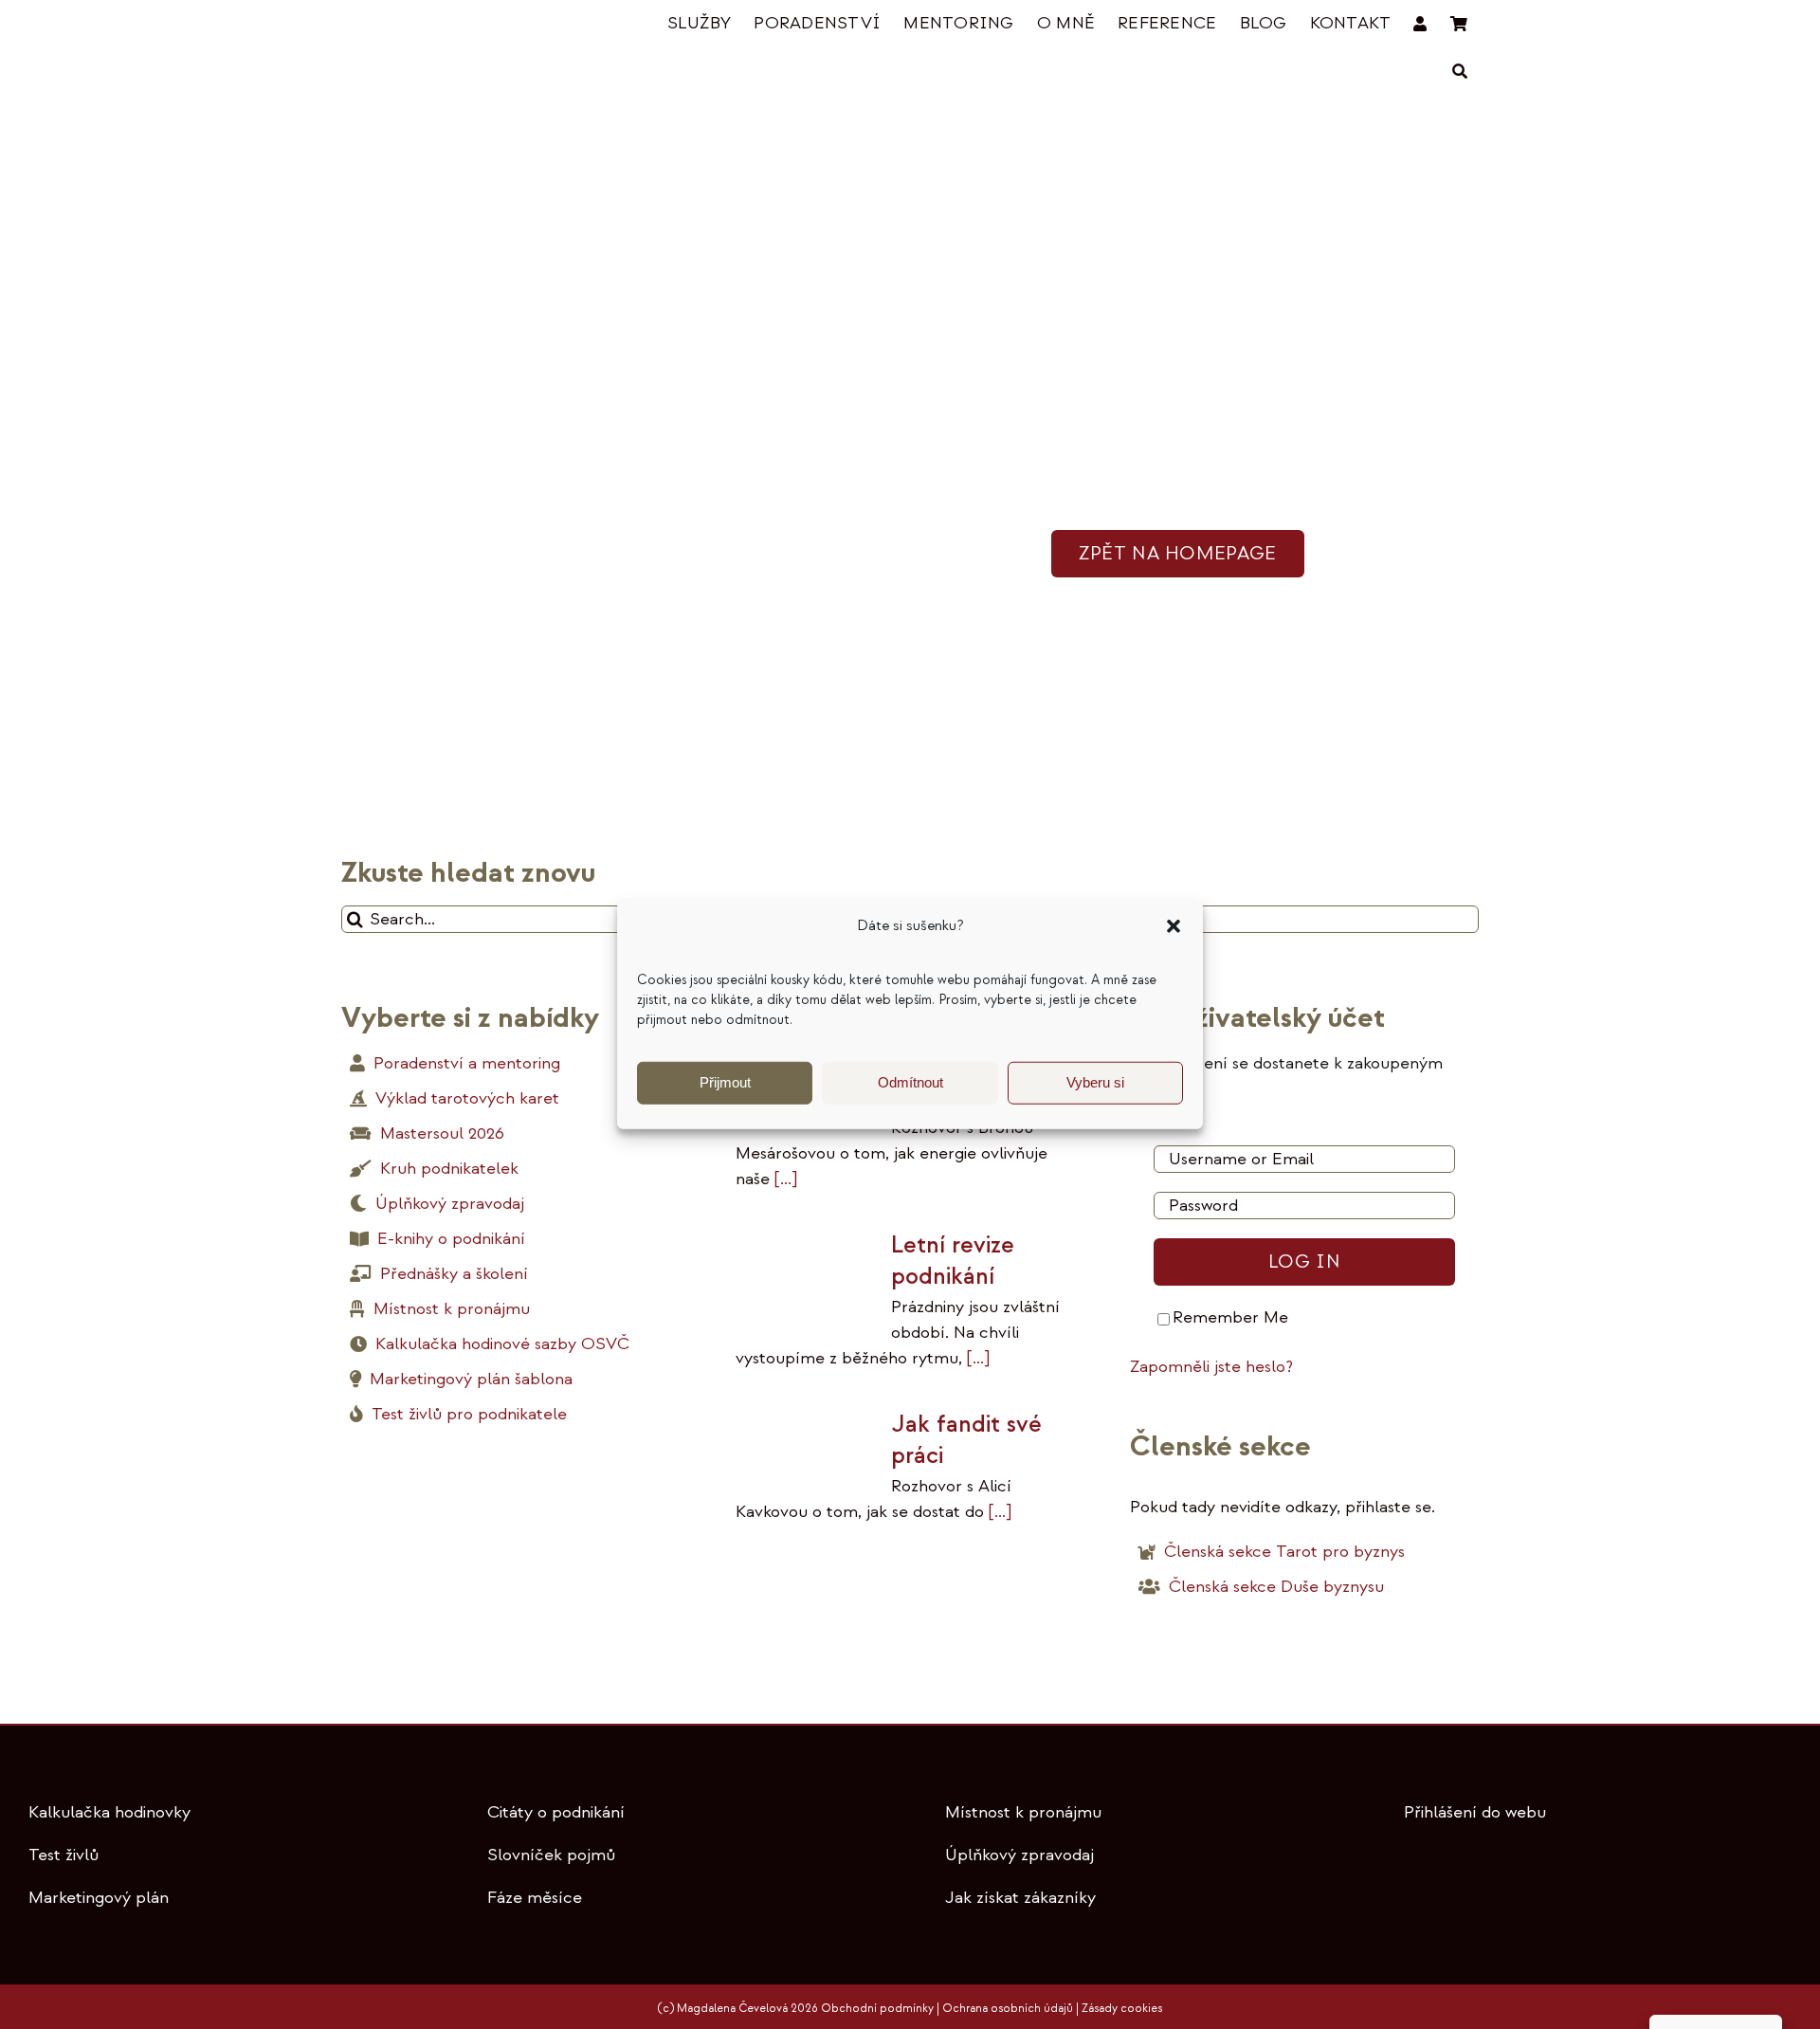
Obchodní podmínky (877, 2009)
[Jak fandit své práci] (804, 1446)
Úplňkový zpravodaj (1019, 1855)
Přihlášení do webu (1475, 1812)
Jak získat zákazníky (1020, 1898)
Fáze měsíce (535, 1898)
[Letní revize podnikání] (804, 1275)
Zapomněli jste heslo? (1211, 1367)
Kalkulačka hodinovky (109, 1812)
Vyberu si (1095, 1082)
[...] (783, 1179)
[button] (1174, 926)
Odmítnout (910, 1082)
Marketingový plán (99, 1898)
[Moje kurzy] (1420, 24)
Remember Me (1230, 1317)
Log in (1304, 1261)
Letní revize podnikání (953, 1261)
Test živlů (64, 1855)
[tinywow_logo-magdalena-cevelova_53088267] (436, 25)
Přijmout (725, 1082)
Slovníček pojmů (551, 1855)
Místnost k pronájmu (1023, 1812)
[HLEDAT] (1460, 72)
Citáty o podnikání (556, 1812)
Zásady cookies (1122, 2009)
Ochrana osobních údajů (1008, 2009)
